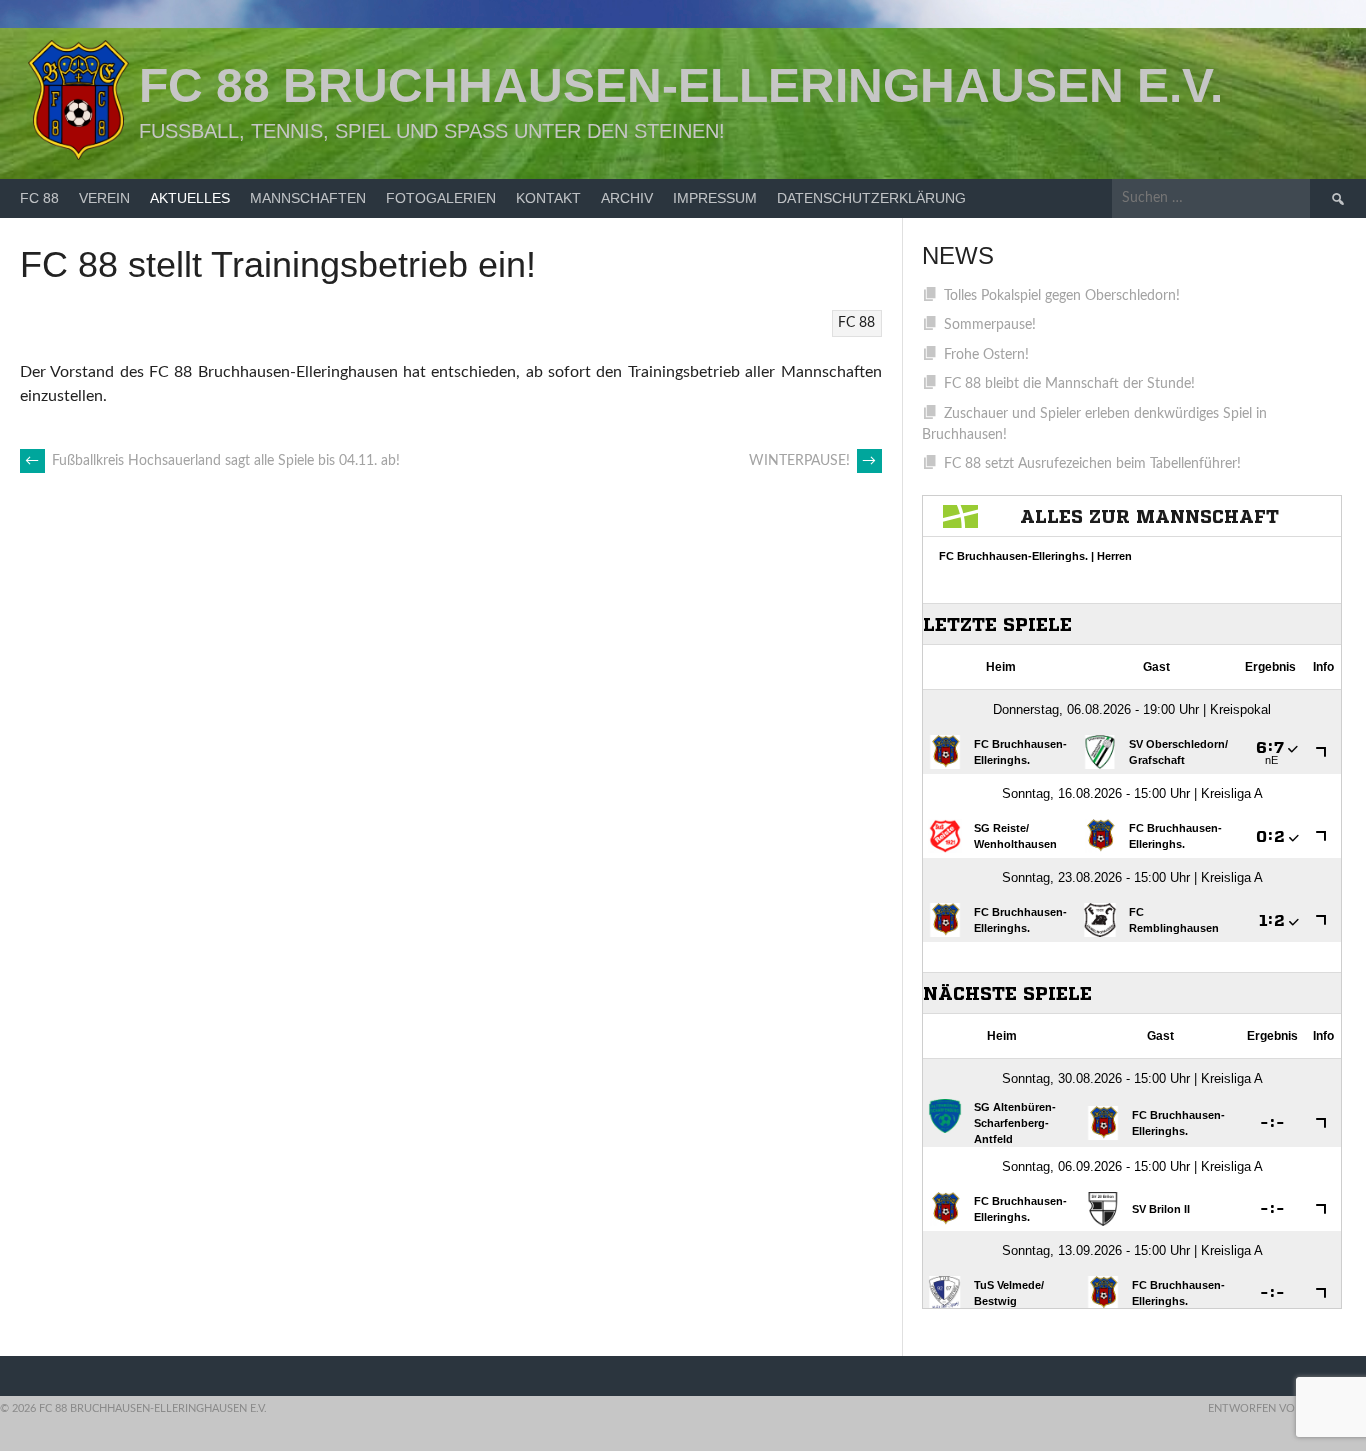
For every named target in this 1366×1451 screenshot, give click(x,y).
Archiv (627, 198)
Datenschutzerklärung (871, 198)
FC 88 (39, 198)
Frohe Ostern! (986, 355)
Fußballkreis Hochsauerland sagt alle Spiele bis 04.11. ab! (212, 461)
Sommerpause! (990, 325)
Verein (104, 198)
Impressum (715, 198)
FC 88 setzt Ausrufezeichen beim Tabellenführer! (1092, 464)
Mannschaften (308, 198)
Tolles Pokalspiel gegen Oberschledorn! (1062, 296)
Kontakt (548, 198)
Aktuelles (190, 198)
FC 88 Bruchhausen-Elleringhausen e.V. (681, 85)
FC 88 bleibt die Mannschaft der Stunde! (1069, 384)
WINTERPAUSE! (813, 461)
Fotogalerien (441, 198)
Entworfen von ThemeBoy (1287, 1408)
